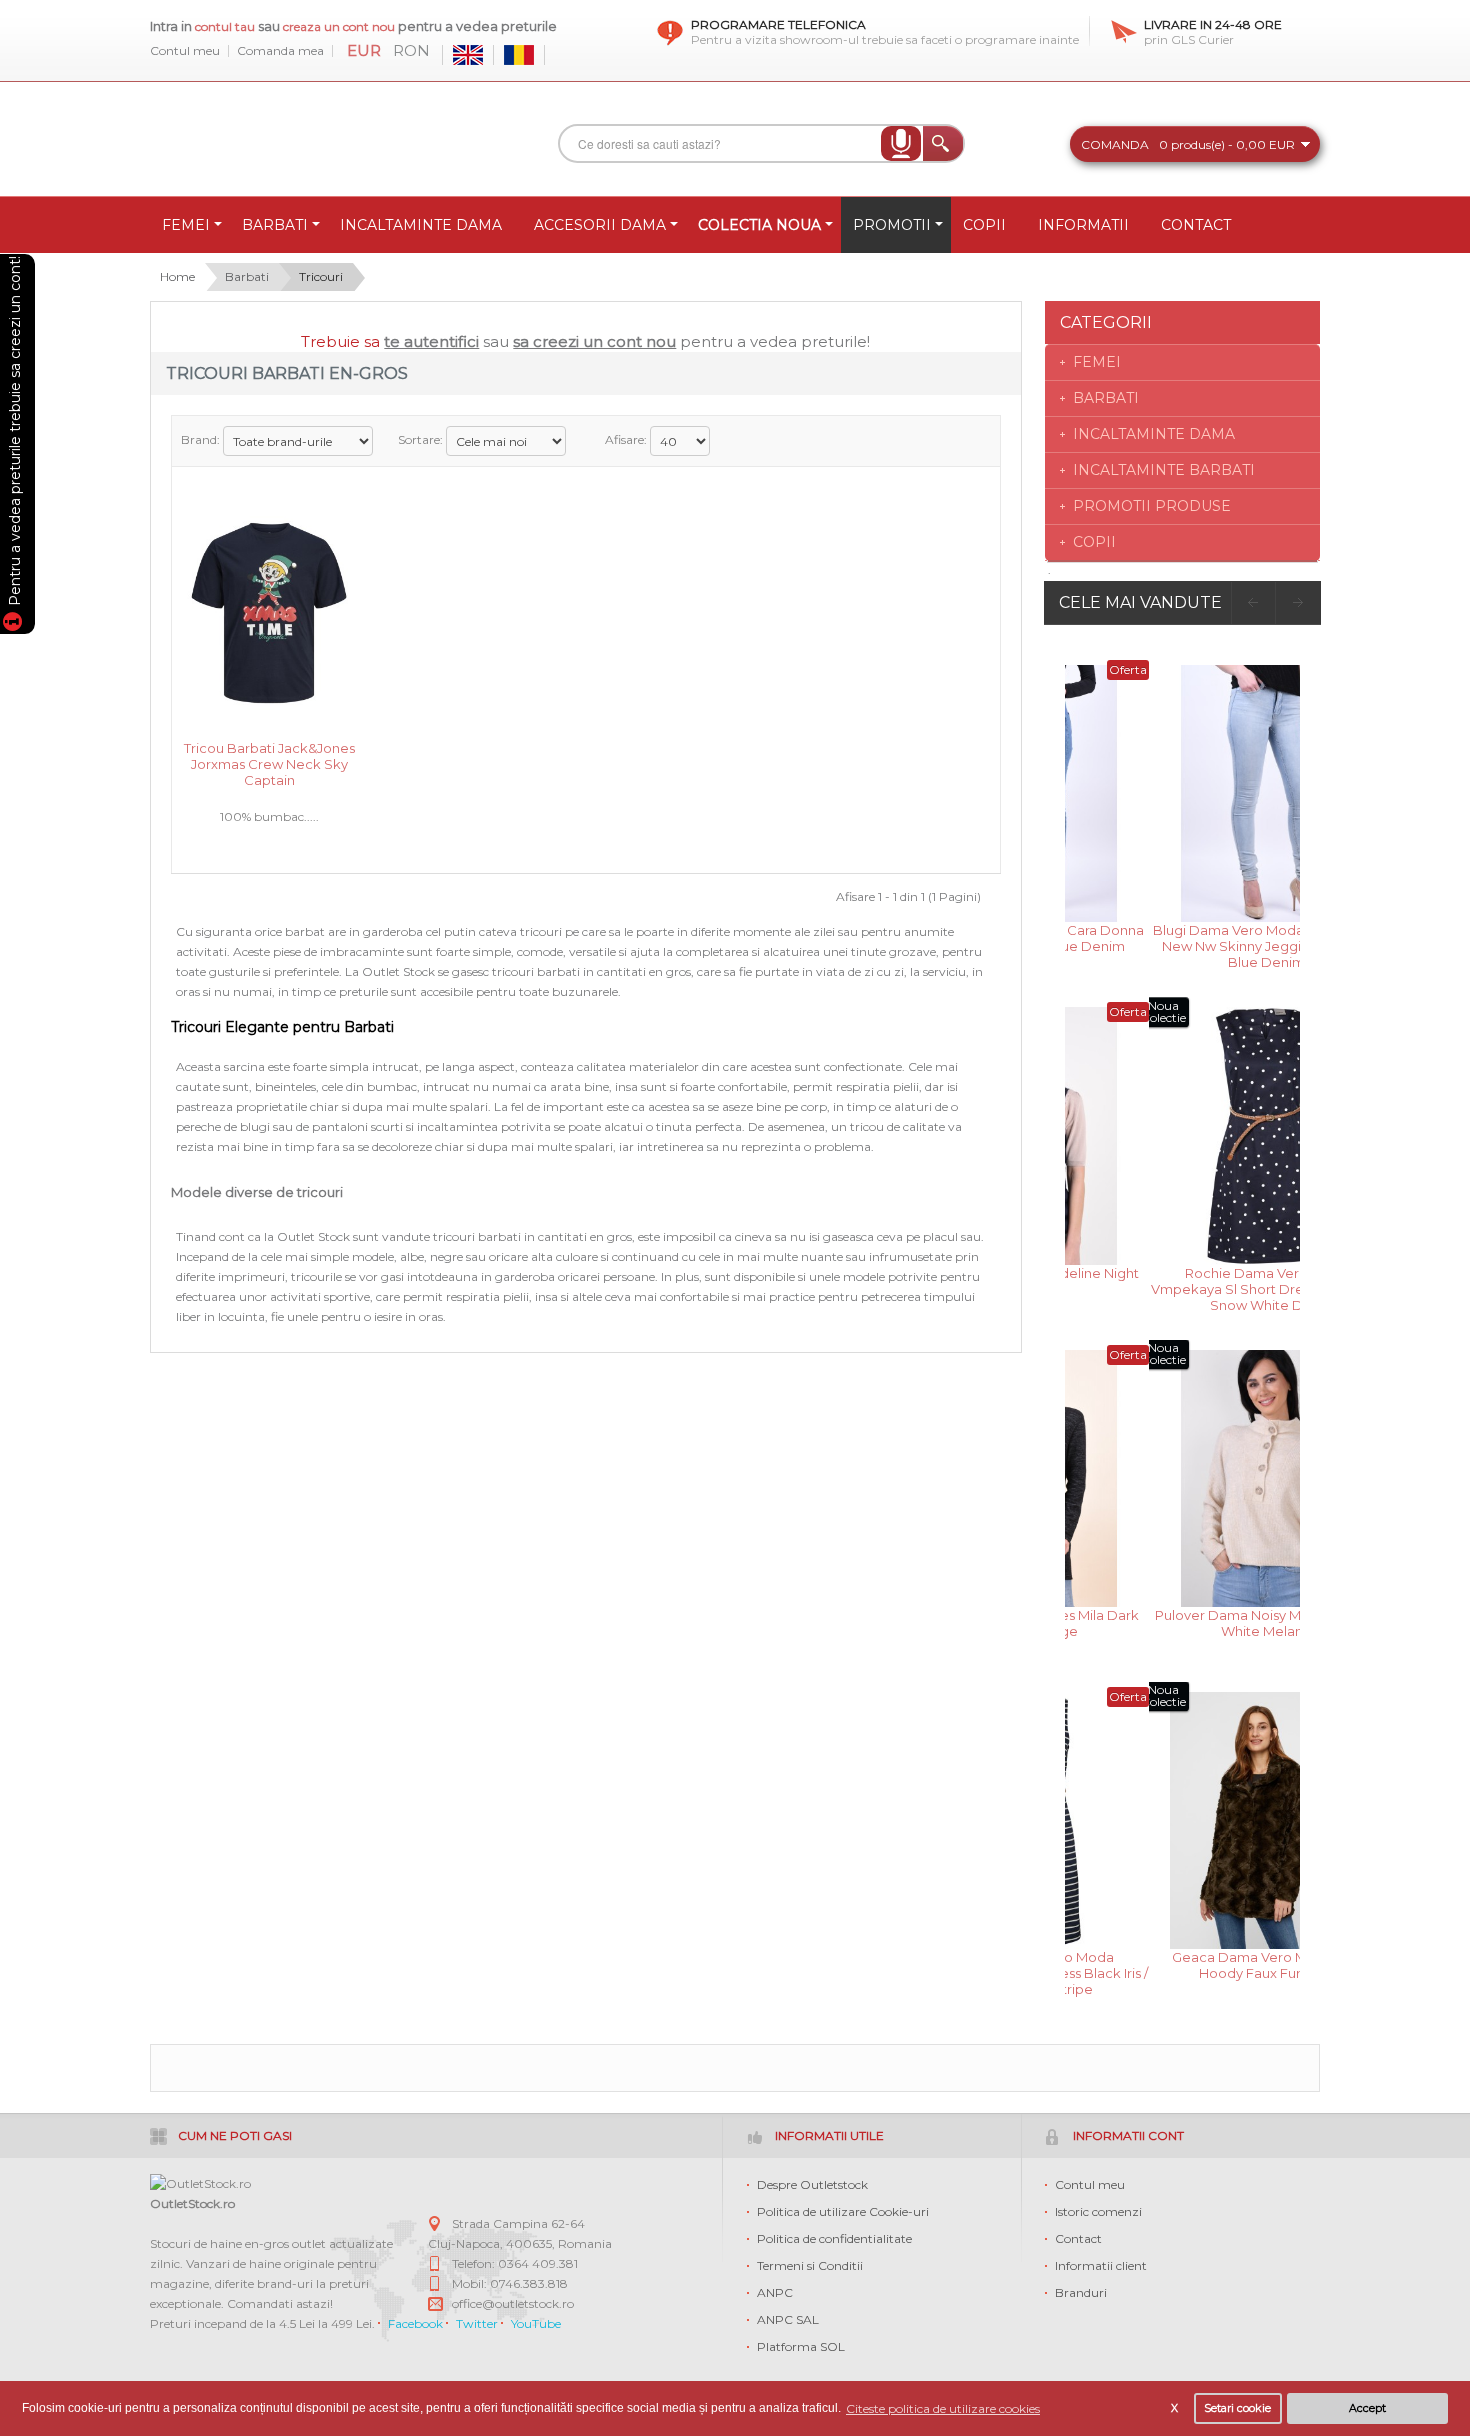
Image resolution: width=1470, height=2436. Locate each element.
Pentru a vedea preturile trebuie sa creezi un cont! (15, 434)
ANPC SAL (788, 2319)
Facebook (415, 2323)
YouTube (536, 2323)
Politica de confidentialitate (834, 2238)
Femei (1097, 362)
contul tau (225, 26)
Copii (1094, 542)
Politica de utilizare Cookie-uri (843, 2211)
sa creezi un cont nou (594, 341)
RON (411, 51)
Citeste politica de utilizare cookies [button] (943, 2408)
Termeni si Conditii (810, 2265)
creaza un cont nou (340, 26)
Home (177, 276)
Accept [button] (1367, 2408)
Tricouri (321, 276)
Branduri (1081, 2292)
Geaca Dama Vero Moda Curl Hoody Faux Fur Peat (1183, 1965)
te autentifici (431, 341)
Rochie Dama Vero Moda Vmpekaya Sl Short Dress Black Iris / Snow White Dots (1183, 1287)
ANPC (775, 2292)
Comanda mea (280, 51)
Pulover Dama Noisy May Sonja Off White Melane (1183, 1623)
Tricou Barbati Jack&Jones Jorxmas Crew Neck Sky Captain (269, 762)
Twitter (477, 2323)
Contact (1078, 2238)
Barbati (247, 276)
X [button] (1174, 2408)
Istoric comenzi (1098, 2211)
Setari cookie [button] (1237, 2408)
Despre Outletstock (812, 2184)
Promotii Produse (1152, 506)
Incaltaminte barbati (1164, 470)
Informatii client (1101, 2265)
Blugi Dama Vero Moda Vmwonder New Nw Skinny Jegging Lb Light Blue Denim (1182, 944)
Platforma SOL (801, 2346)
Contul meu (185, 51)
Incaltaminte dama (1154, 434)
